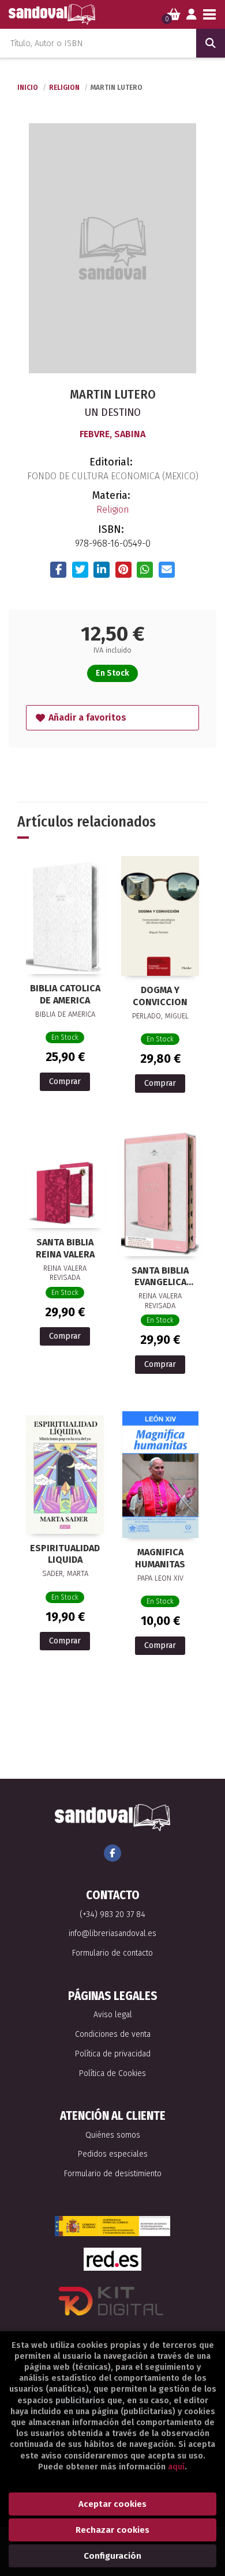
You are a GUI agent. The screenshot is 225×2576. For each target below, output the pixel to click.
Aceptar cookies (112, 2504)
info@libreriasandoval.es (112, 1933)
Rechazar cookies (112, 2530)
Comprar (65, 1081)
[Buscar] (211, 43)
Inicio (28, 88)
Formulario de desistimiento (113, 2174)
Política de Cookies (112, 2073)
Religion (65, 88)
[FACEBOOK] (112, 1853)
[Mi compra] (174, 14)
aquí (176, 2467)
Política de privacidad (113, 2054)
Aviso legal (113, 2015)
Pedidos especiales (113, 2154)
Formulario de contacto (112, 1953)
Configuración (112, 2556)
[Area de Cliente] (192, 14)
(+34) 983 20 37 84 (112, 1914)
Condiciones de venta (113, 2034)
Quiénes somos (113, 2135)
